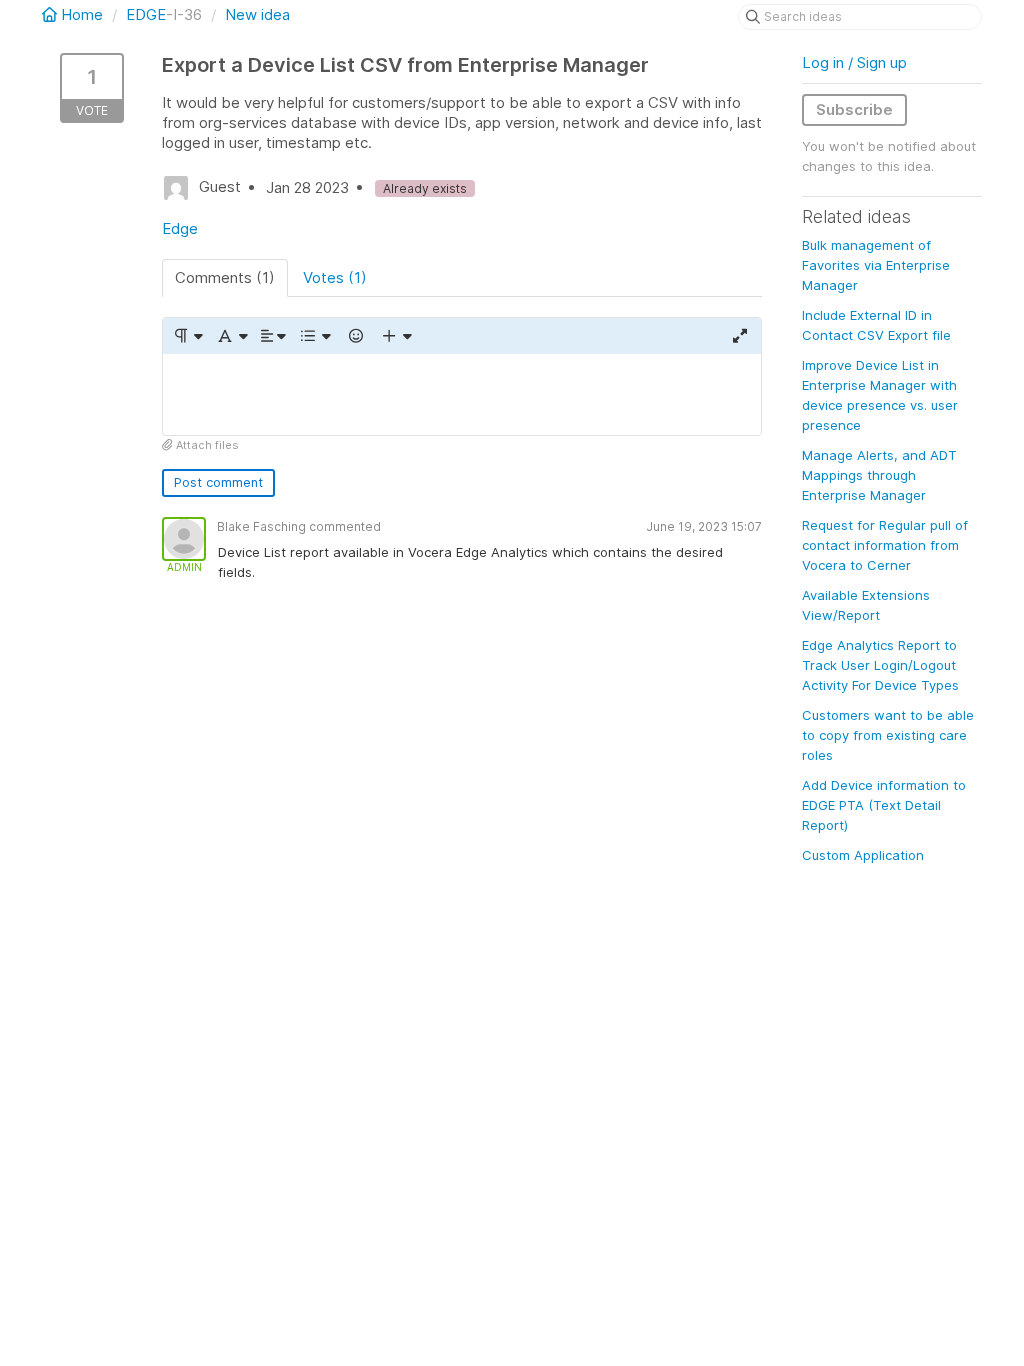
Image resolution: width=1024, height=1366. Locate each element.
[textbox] (462, 394)
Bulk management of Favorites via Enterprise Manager (876, 265)
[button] (187, 336)
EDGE (146, 14)
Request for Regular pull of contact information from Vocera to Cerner (885, 545)
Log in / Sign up (854, 62)
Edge (180, 228)
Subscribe (854, 109)
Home (82, 14)
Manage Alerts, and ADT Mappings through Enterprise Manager (879, 475)
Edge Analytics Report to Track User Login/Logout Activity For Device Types (880, 665)
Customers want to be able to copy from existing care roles (888, 735)
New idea (257, 14)
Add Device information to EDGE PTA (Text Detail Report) (884, 805)
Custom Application (863, 855)
